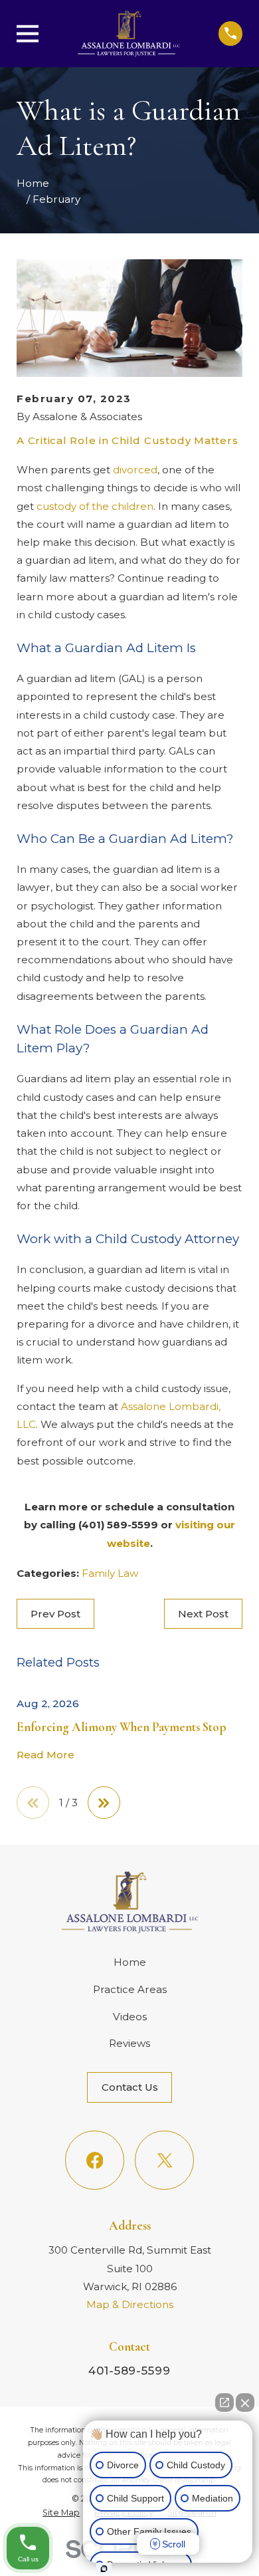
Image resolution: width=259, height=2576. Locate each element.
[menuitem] (61, 2513)
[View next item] (104, 1803)
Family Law (110, 1573)
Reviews (129, 2043)
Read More (45, 1755)
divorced (135, 470)
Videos (130, 2017)
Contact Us (130, 2087)
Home (130, 1962)
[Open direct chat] (224, 2402)
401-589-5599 (129, 2371)
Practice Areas (130, 1989)
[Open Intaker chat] (104, 2569)
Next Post (203, 1614)
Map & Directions (130, 2304)
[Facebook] (94, 2160)
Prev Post (55, 1614)
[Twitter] (164, 2160)
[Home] (128, 34)
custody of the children (95, 506)
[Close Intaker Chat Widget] (245, 2402)
